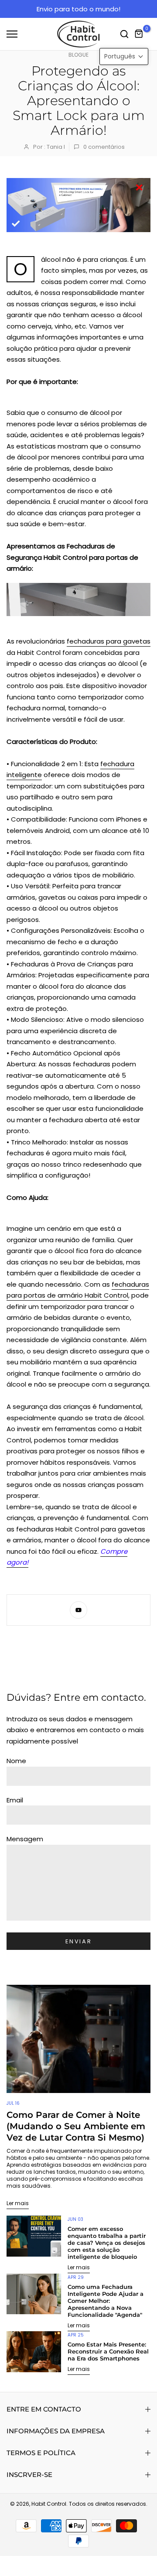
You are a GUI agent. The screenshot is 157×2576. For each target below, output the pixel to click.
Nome (16, 1761)
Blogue (78, 55)
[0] (139, 34)
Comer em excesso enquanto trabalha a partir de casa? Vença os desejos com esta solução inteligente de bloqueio (107, 2243)
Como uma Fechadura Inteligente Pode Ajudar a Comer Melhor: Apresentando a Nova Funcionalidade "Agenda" (106, 2301)
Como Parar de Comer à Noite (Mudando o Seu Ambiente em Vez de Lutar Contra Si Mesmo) (76, 2126)
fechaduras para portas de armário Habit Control (78, 1290)
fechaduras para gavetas (109, 641)
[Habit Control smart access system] (78, 599)
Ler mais (18, 2203)
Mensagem (25, 1839)
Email (15, 1800)
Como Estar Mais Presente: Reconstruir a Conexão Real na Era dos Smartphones (108, 2351)
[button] (124, 57)
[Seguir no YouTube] (78, 1610)
